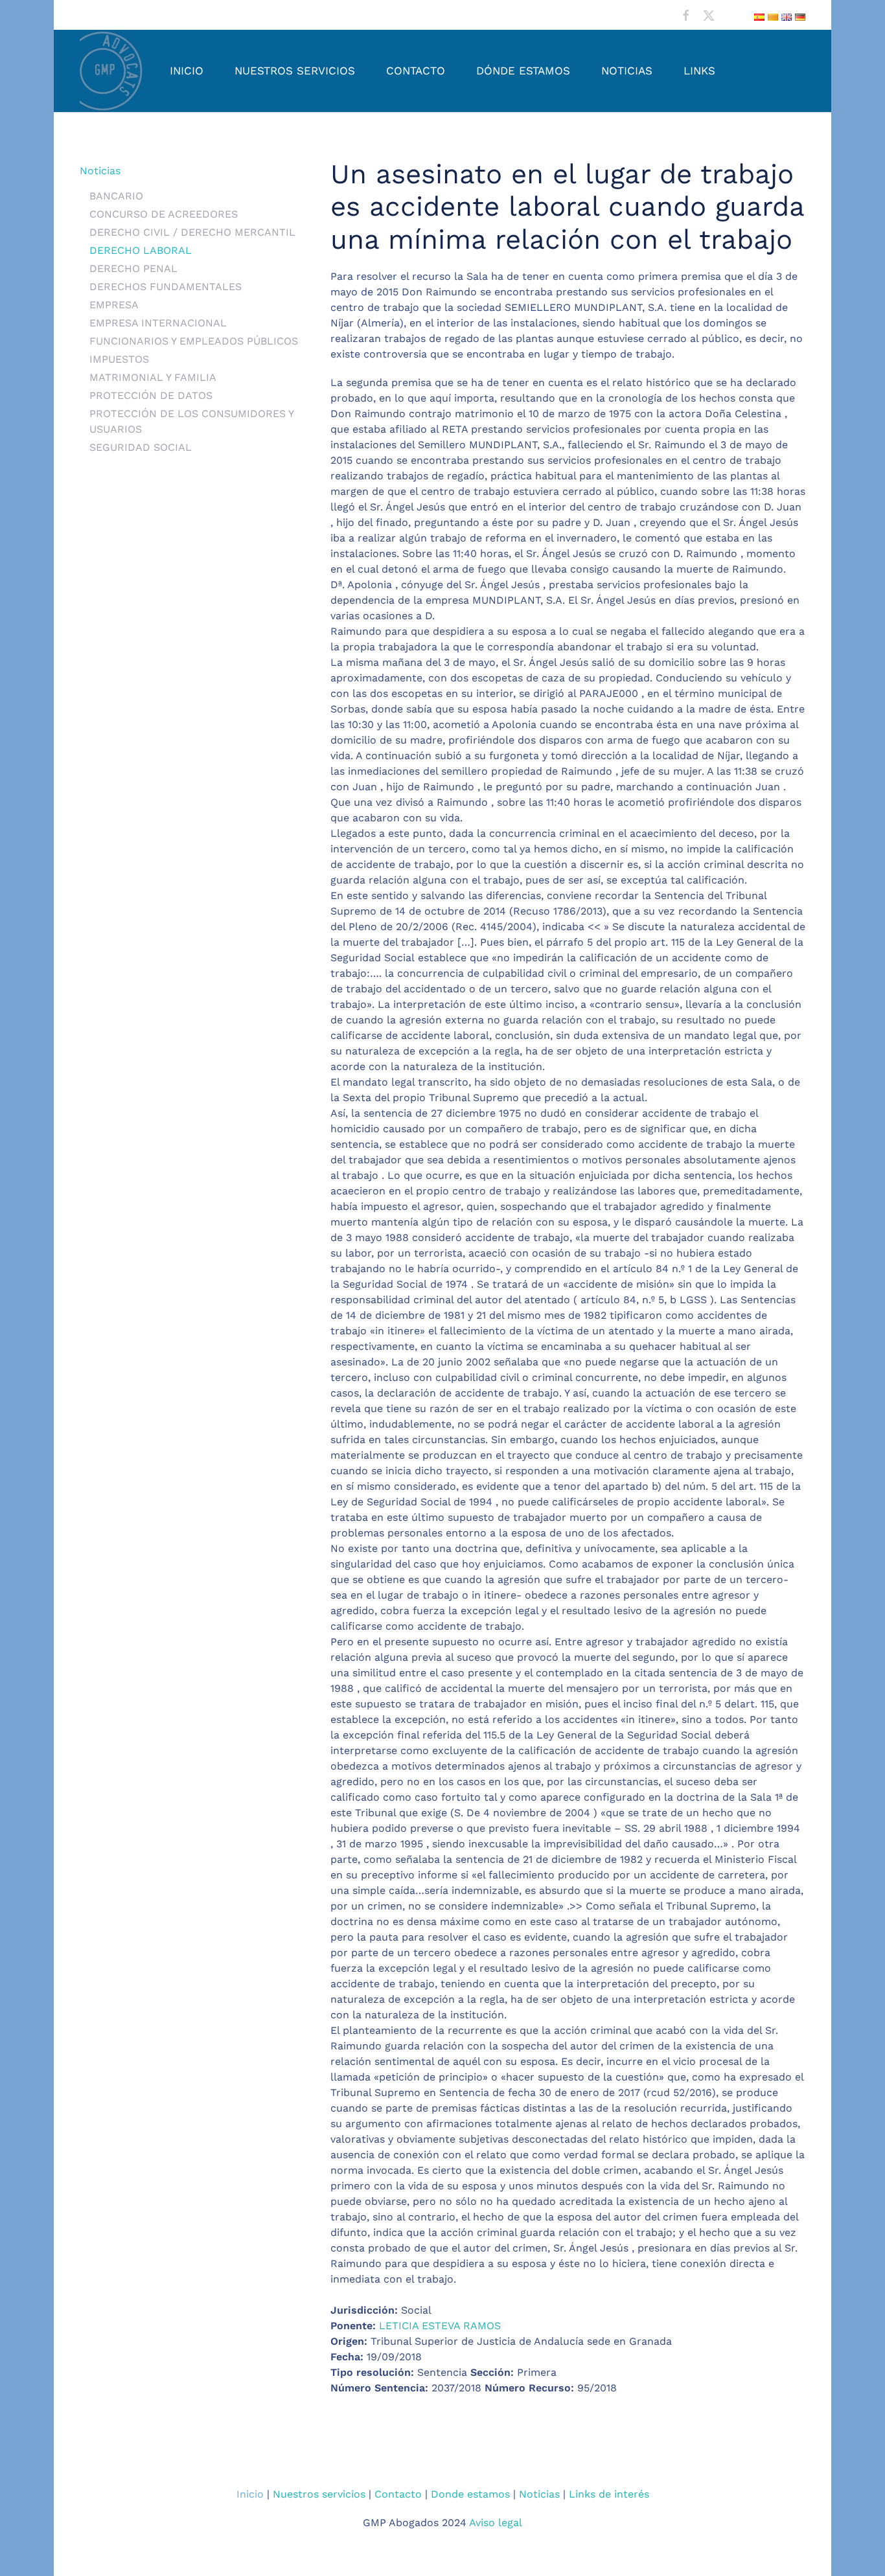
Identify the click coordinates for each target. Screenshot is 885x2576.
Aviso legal (496, 2523)
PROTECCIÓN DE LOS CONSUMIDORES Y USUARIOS (191, 421)
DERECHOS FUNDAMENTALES (166, 287)
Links (699, 71)
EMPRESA (114, 305)
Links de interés (609, 2494)
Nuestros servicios (295, 71)
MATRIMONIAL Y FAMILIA (153, 377)
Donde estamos (470, 2494)
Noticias (627, 71)
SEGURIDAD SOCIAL (141, 447)
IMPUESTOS (119, 359)
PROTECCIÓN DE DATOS (151, 395)
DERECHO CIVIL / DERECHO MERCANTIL (192, 232)
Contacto (416, 71)
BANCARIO (116, 196)
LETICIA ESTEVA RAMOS (440, 2326)
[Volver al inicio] (112, 71)
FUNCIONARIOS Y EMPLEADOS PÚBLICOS (194, 341)
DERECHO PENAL (133, 268)
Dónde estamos (523, 71)
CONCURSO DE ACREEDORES (164, 214)
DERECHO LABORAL (141, 250)
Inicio (187, 71)
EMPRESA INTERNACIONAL (158, 323)
